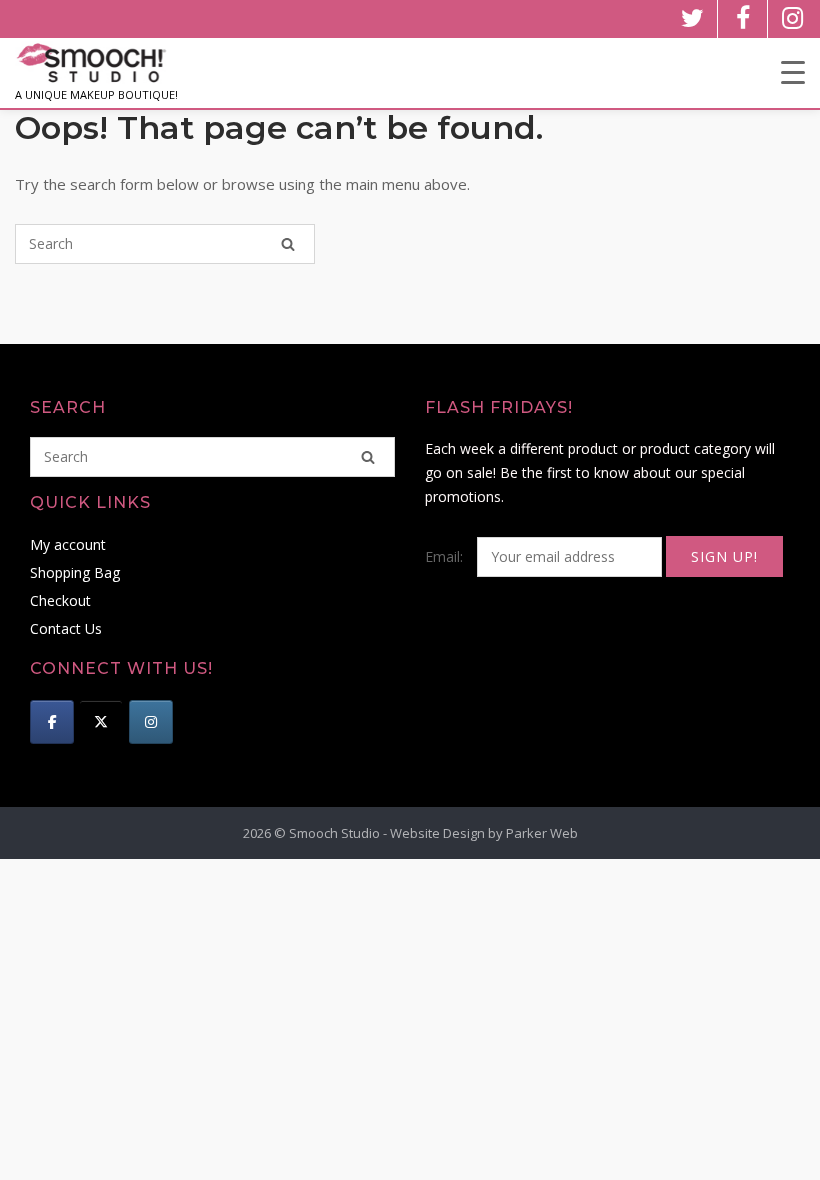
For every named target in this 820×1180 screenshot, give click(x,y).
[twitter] (692, 19)
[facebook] (742, 19)
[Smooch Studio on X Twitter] (101, 722)
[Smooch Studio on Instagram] (151, 722)
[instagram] (792, 19)
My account (68, 544)
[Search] (288, 244)
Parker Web (542, 833)
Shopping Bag (75, 572)
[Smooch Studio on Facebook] (52, 722)
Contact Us (66, 628)
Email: (446, 556)
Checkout (60, 600)
